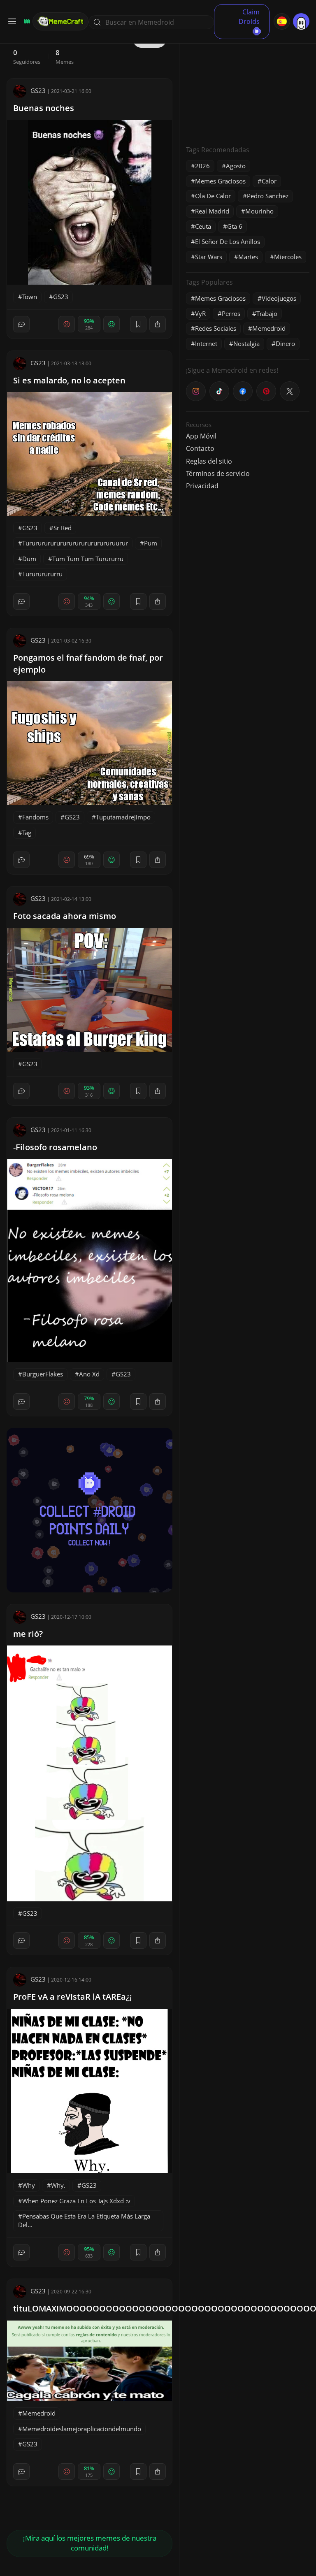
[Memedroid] (26, 21)
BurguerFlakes (43, 1374)
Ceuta (203, 226)
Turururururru (42, 574)
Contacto (200, 448)
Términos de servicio (218, 473)
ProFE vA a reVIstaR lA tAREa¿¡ (73, 1997)
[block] (158, 324)
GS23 (38, 91)
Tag (27, 833)
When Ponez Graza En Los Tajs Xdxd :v (76, 2201)
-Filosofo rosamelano (55, 1147)
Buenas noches (44, 108)
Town (30, 297)
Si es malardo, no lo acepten (69, 380)
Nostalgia (246, 343)
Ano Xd (89, 1374)
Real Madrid (212, 211)
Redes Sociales (216, 328)
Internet (206, 343)
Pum (151, 543)
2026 (202, 166)
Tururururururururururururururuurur (75, 543)
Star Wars (209, 257)
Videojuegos (279, 298)
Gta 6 (235, 226)
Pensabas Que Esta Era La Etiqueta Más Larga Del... (84, 2220)
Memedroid (39, 2413)
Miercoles (288, 257)
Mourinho (259, 211)
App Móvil (201, 436)
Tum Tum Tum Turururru (88, 559)
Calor (269, 181)
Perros (231, 313)
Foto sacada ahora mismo (65, 916)
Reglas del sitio (209, 461)
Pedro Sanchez (268, 196)
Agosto (236, 166)
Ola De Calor (213, 196)
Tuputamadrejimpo (123, 817)
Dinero (285, 343)
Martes (248, 257)
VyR (200, 313)
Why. (58, 2185)
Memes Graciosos (220, 181)
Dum (29, 559)
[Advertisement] (248, 82)
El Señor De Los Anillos (228, 241)
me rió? (28, 1634)
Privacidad (202, 486)
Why (29, 2185)
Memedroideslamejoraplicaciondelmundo (82, 2429)
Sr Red (63, 528)
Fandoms (35, 817)
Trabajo (267, 313)
